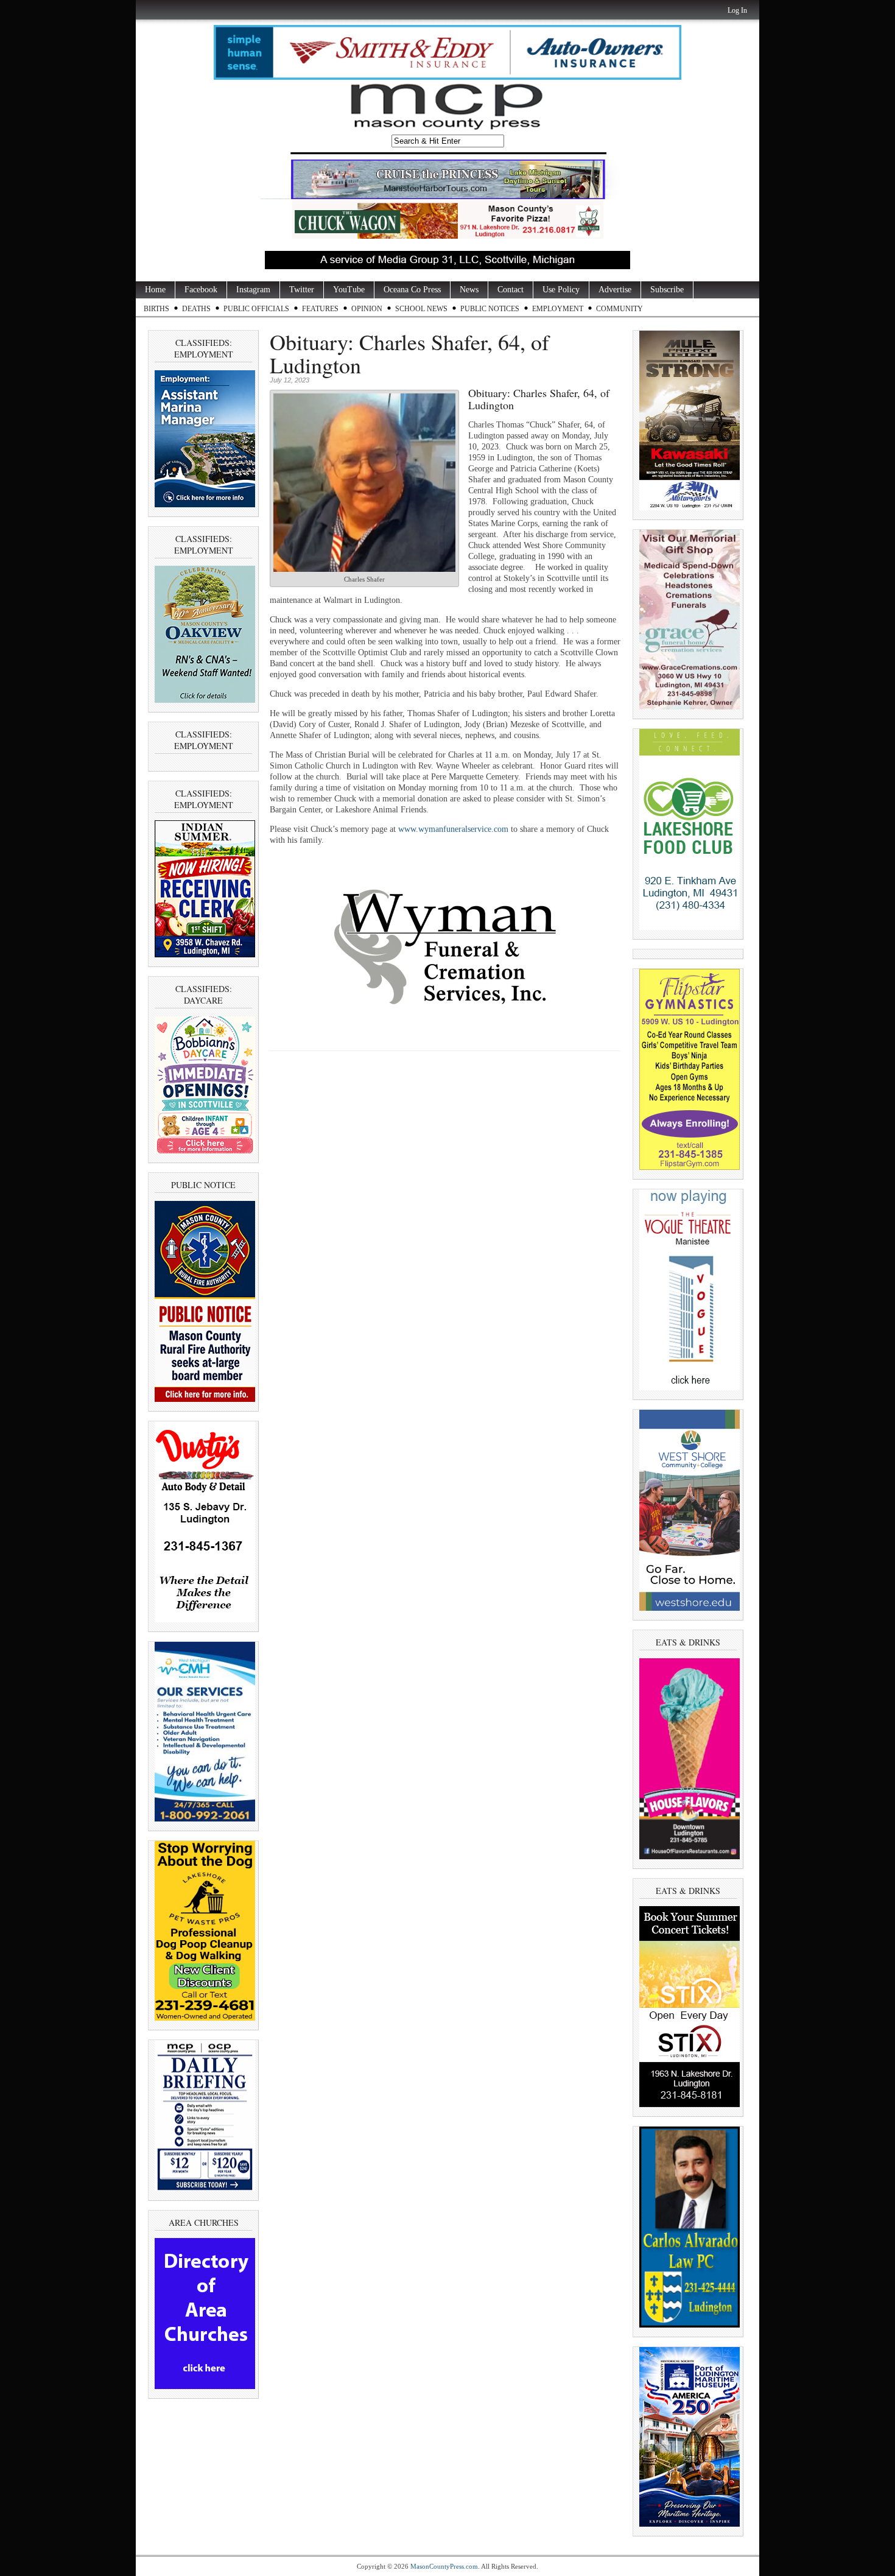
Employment (558, 309)
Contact (511, 290)
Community (619, 309)
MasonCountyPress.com (444, 2566)
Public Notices (490, 309)
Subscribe (667, 290)
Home (155, 290)
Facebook (201, 290)
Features (320, 309)
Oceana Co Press (412, 290)
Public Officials (256, 309)
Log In (737, 10)
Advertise (615, 290)
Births (156, 309)
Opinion (367, 309)
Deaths (196, 309)
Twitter (302, 290)
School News (421, 309)
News (469, 290)
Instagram (253, 290)
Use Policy (561, 290)
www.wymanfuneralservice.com (453, 829)
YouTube (349, 290)
